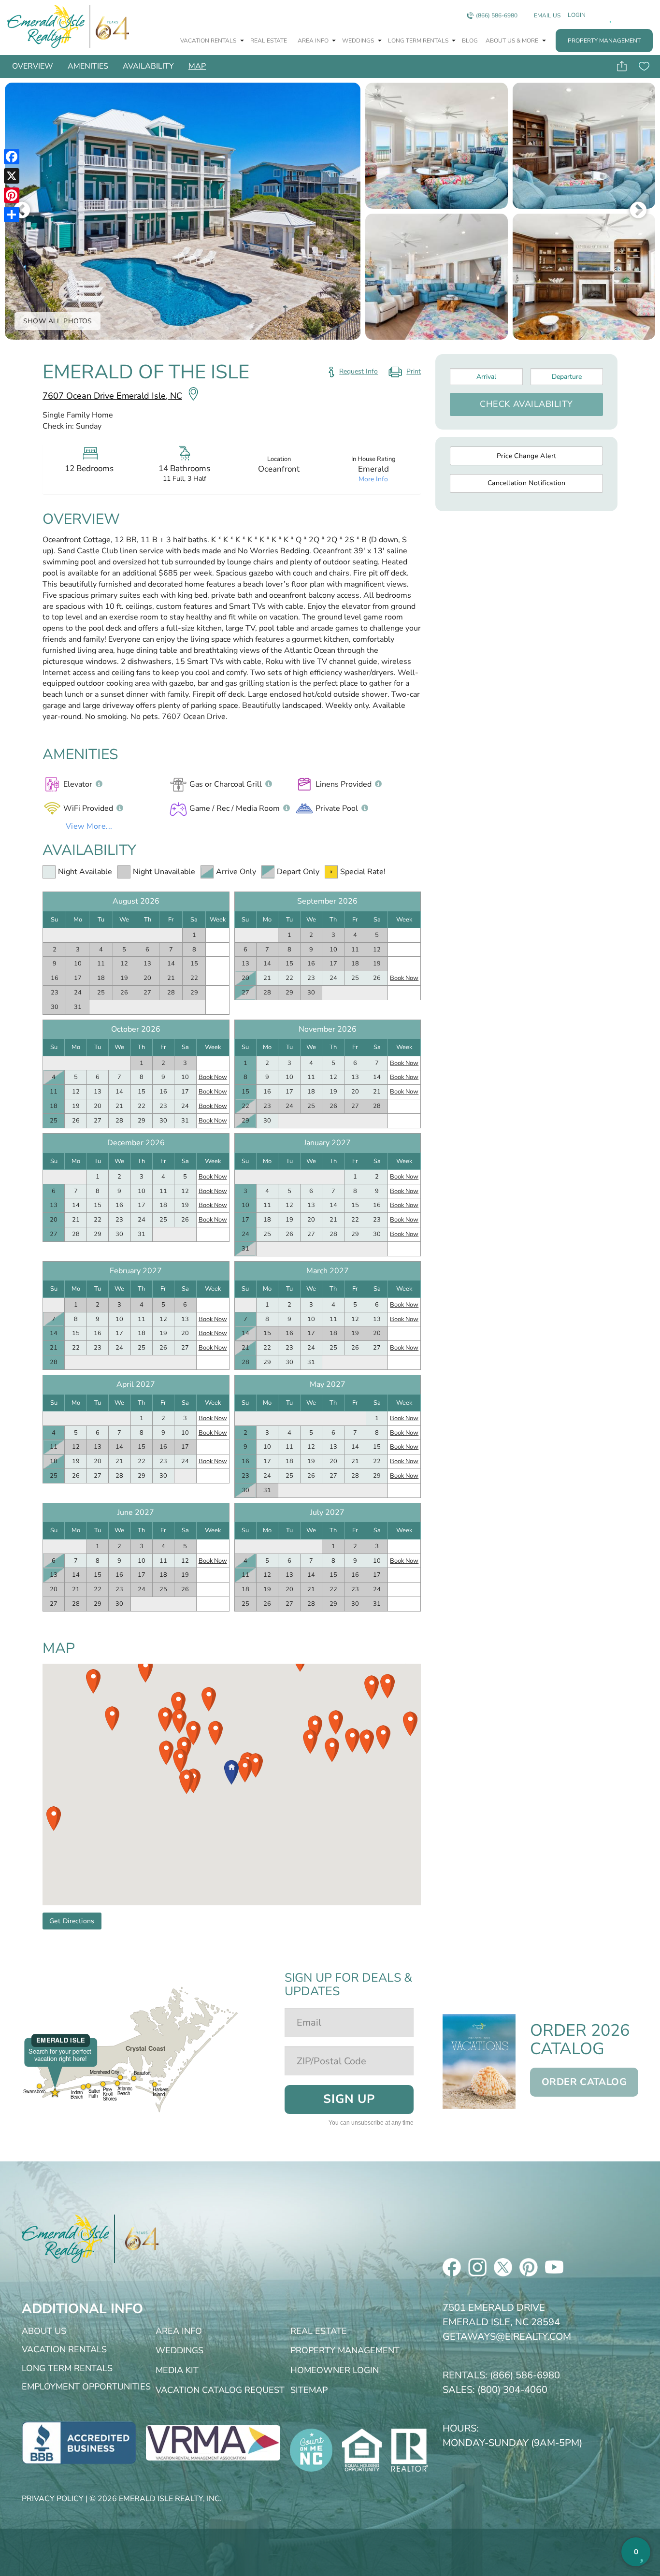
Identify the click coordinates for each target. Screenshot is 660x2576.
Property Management (604, 41)
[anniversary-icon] (137, 2239)
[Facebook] (12, 157)
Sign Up (349, 2099)
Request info (359, 371)
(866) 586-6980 (497, 15)
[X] (12, 176)
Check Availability (526, 404)
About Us (44, 2331)
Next (638, 211)
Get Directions (72, 1921)
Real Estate (269, 41)
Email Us (547, 15)
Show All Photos (58, 321)
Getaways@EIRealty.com (507, 2337)
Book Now (404, 978)
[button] (231, 1772)
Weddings (359, 41)
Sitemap (309, 2390)
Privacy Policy (53, 2499)
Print (404, 374)
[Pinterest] (12, 195)
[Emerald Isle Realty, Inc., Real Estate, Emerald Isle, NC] (79, 2442)
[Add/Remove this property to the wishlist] (644, 66)
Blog (470, 41)
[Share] (12, 215)
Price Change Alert (527, 456)
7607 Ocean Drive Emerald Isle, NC (112, 396)
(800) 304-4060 (512, 2390)
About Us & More (513, 41)
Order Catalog (584, 2082)
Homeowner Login (335, 2370)
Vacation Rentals (209, 41)
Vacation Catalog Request (220, 2390)
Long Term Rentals (419, 41)
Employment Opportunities (86, 2387)
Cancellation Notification (527, 483)
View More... (89, 826)
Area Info (314, 41)
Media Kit (177, 2370)
